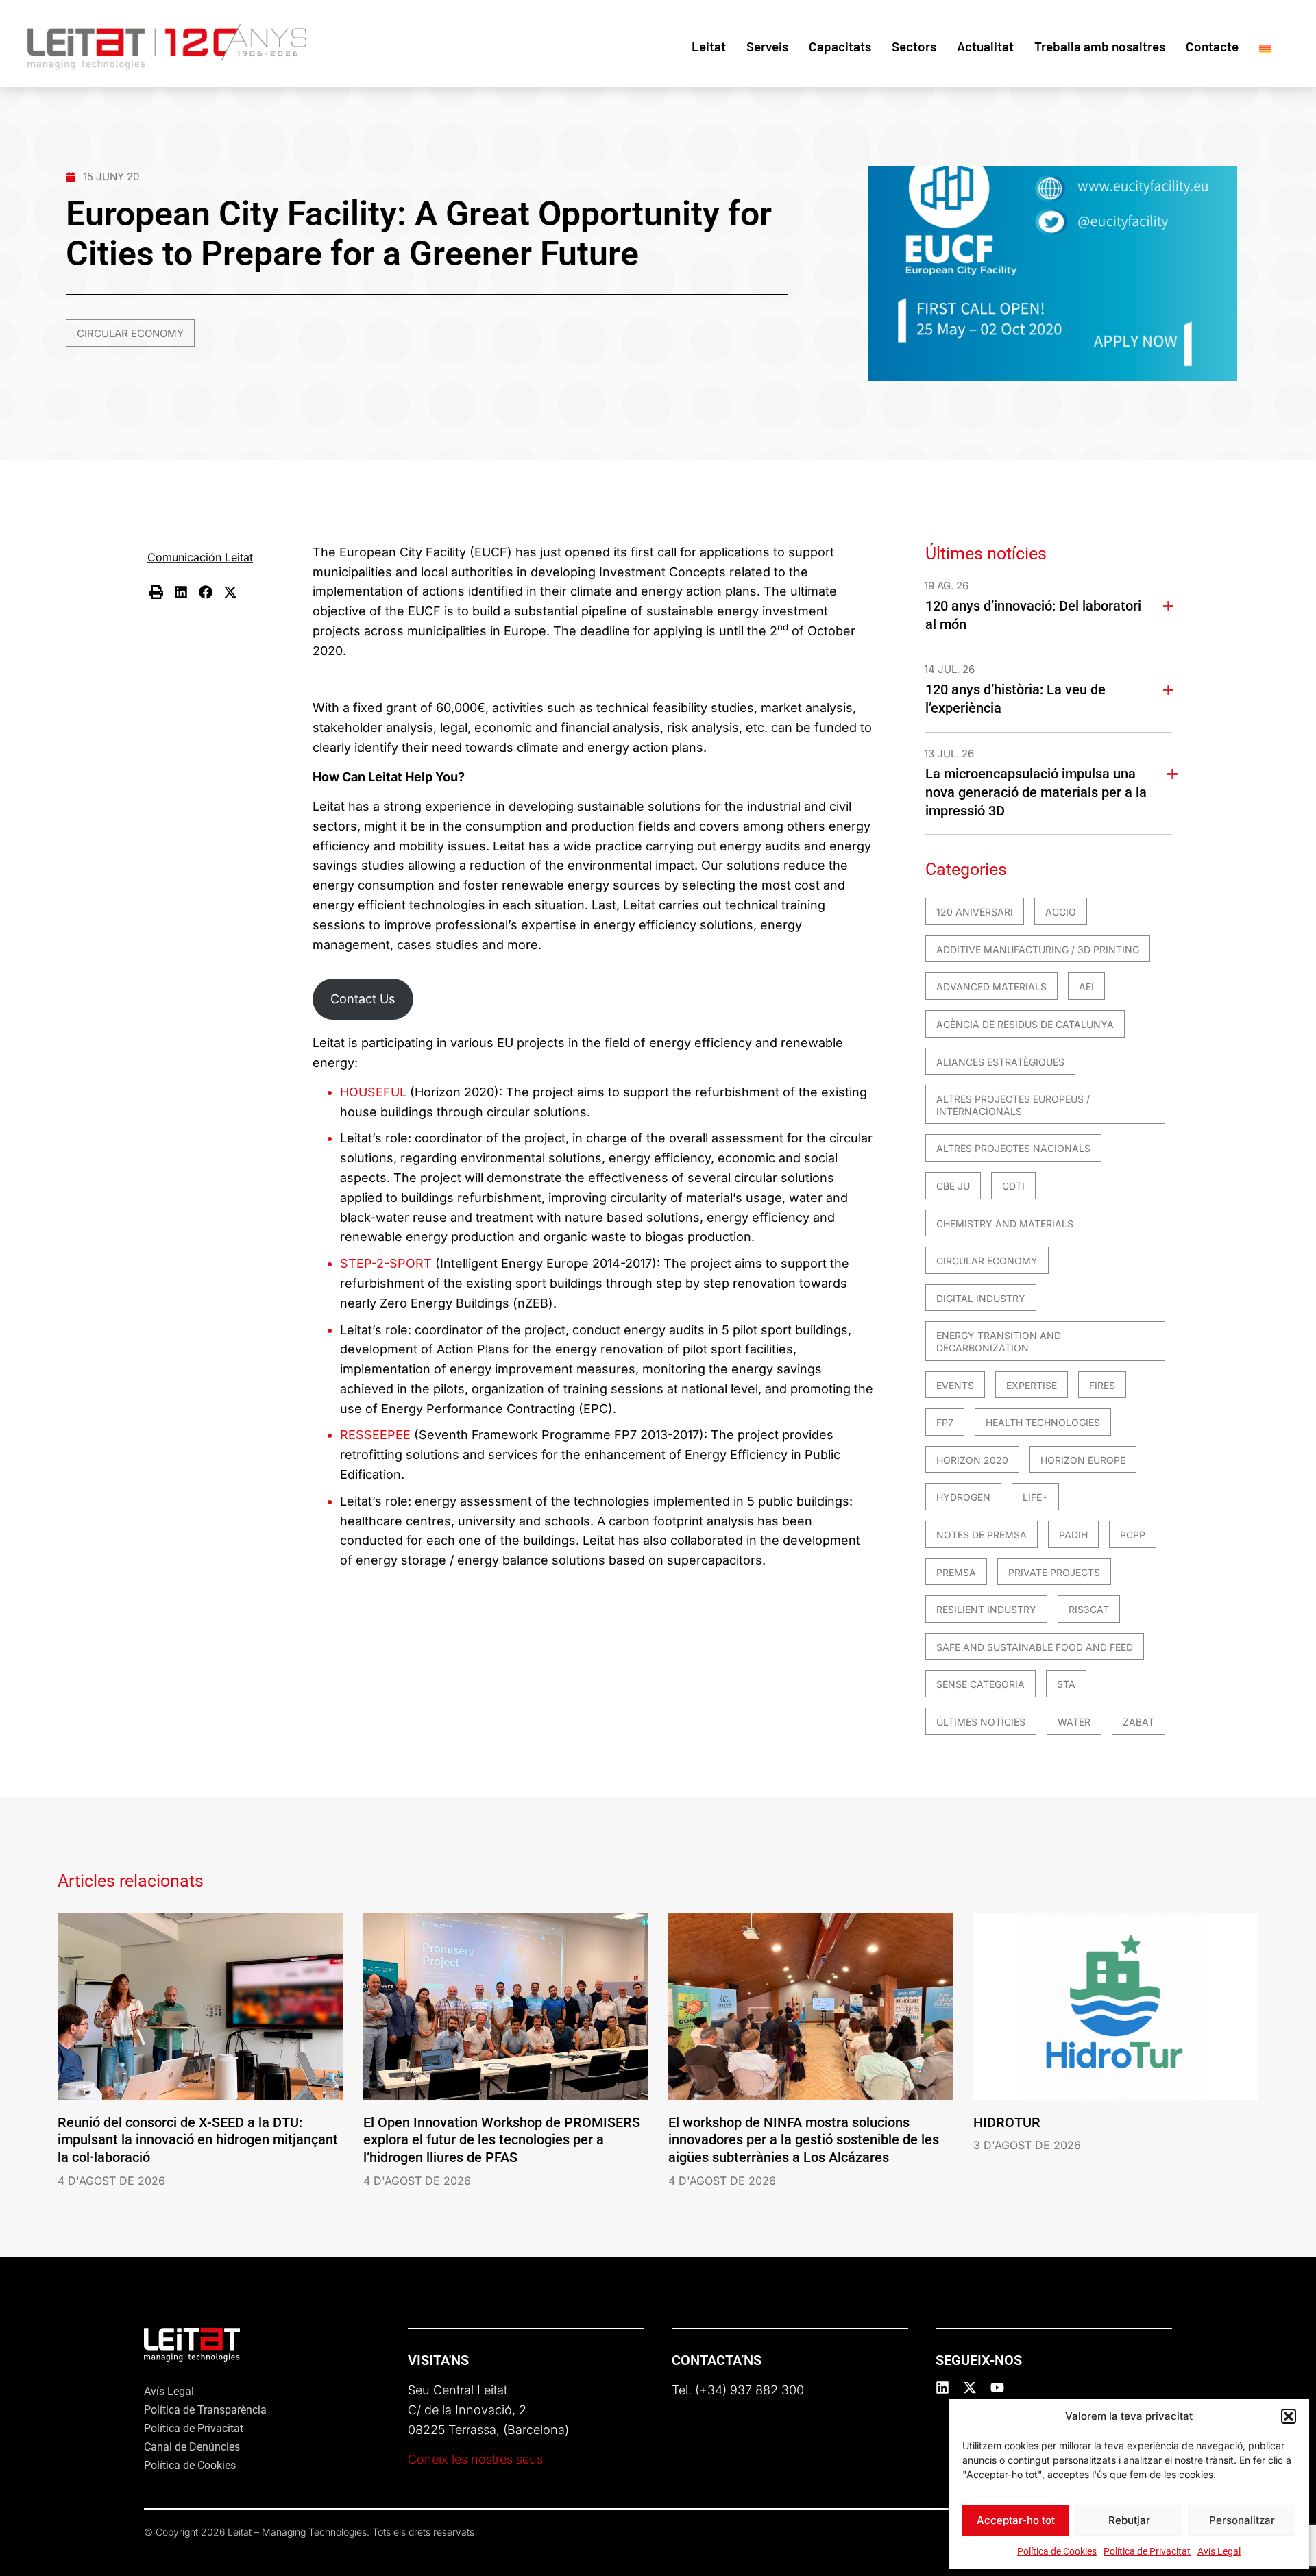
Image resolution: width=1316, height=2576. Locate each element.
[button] (1289, 2416)
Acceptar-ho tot (1016, 2520)
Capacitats (840, 46)
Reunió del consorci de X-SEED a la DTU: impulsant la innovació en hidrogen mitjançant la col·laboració (198, 2140)
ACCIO (1061, 912)
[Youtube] (997, 2388)
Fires (1102, 1385)
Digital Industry (981, 1298)
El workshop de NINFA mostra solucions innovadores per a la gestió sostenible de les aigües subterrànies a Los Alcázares (804, 2140)
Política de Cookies (1057, 2551)
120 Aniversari (975, 912)
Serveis (767, 46)
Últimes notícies (981, 1722)
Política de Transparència (205, 2410)
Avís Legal (1219, 2551)
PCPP (1133, 1535)
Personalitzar (1242, 2520)
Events (955, 1385)
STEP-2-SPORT (386, 1263)
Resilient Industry (986, 1609)
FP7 (945, 1422)
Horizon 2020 (972, 1460)
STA (1066, 1684)
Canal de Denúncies (192, 2447)
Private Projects (1054, 1572)
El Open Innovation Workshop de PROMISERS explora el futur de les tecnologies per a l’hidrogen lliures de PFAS (502, 2140)
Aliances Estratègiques (1000, 1062)
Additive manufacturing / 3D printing (1038, 949)
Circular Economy (130, 333)
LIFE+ (1035, 1497)
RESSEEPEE (377, 1435)
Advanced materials (991, 986)
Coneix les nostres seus (475, 2459)
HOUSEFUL (375, 1092)
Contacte (1212, 46)
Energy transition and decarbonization (999, 1341)
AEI (1086, 986)
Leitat (709, 46)
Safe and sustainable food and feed (1035, 1647)
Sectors (914, 46)
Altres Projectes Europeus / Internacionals (1013, 1105)
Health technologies (1043, 1422)
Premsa (956, 1572)
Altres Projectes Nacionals (1013, 1148)
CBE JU (953, 1186)
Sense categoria (980, 1684)
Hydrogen (963, 1497)
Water (1074, 1722)
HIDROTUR (1007, 2122)
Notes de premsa (982, 1535)
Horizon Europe (1083, 1460)
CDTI (1013, 1186)
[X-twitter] (970, 2388)
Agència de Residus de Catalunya (1025, 1024)
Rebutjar (1129, 2520)
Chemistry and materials (1005, 1224)
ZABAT (1138, 1722)
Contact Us (363, 999)
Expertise (1032, 1385)
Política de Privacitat (1147, 2551)
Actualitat (985, 46)
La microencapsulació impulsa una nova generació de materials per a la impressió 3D (1036, 792)
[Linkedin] (942, 2388)
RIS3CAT (1089, 1609)
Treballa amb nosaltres (1100, 46)
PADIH (1073, 1535)
